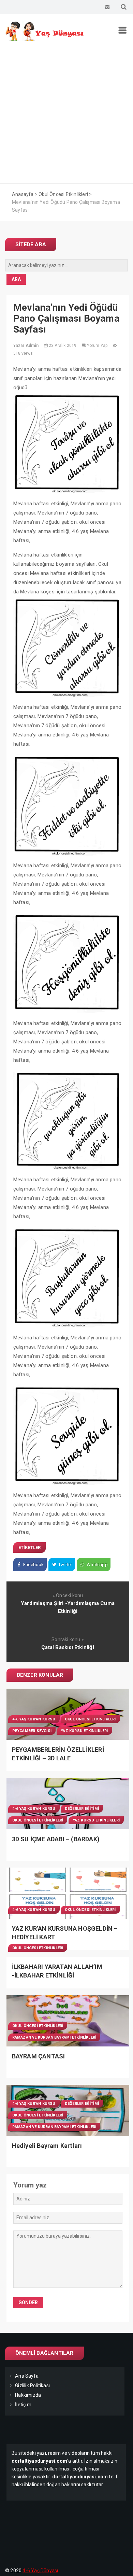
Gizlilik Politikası (32, 2385)
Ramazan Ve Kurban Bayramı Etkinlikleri (54, 2037)
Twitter (65, 1565)
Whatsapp (97, 1565)
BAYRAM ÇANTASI (39, 2056)
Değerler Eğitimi (82, 1809)
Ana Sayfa (27, 2376)
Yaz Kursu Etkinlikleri (84, 1731)
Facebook (33, 1565)
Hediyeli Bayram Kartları (47, 2146)
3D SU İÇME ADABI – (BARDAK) (56, 1839)
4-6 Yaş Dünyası (40, 2571)
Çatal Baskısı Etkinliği (68, 1647)
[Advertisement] (66, 114)
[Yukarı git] (121, 2564)
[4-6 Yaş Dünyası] (45, 40)
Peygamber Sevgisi (32, 1731)
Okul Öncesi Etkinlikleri (90, 1719)
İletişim (23, 2405)
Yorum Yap (97, 346)
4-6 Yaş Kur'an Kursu (34, 1719)
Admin (32, 346)
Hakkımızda (28, 2395)
